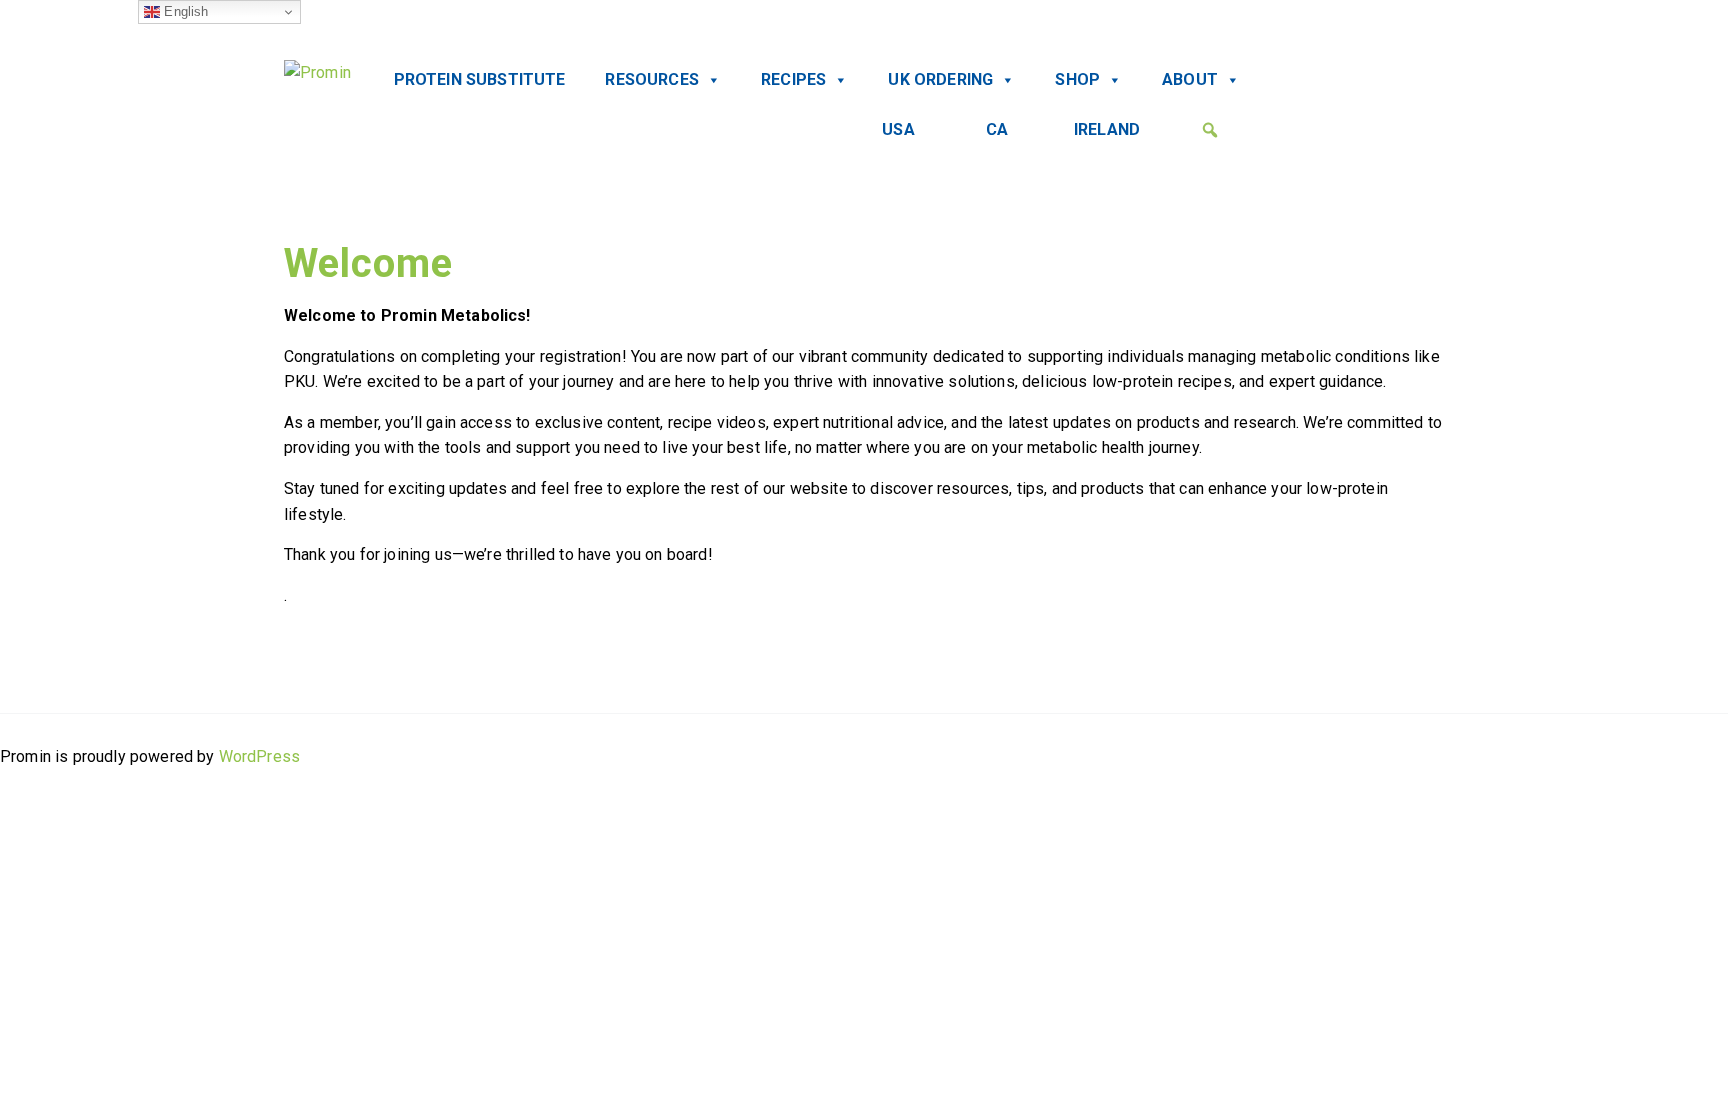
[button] (1210, 130)
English (184, 11)
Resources (651, 79)
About (1190, 79)
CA (997, 129)
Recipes (793, 79)
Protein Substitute (480, 79)
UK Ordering (940, 79)
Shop (1077, 79)
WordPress (259, 756)
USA (898, 129)
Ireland (1107, 129)
